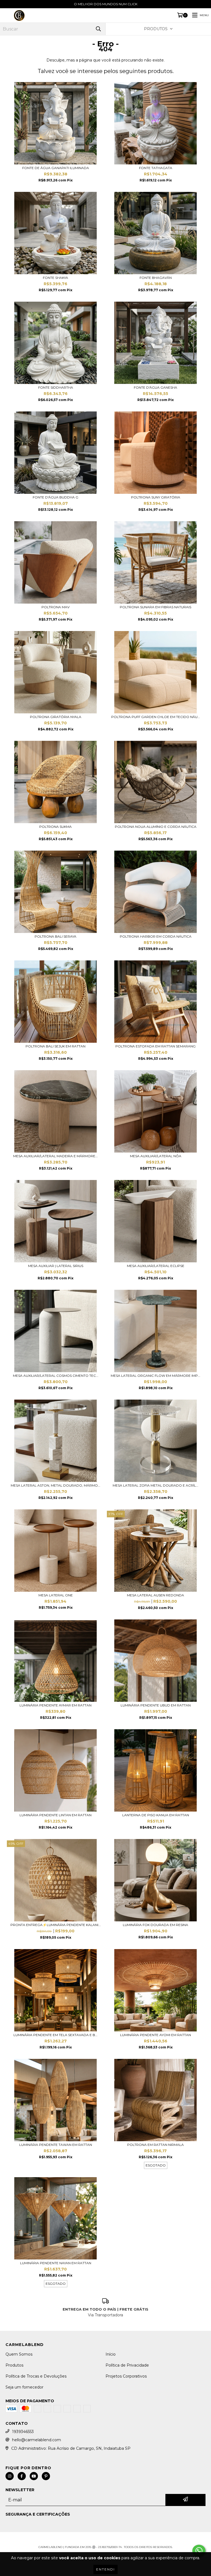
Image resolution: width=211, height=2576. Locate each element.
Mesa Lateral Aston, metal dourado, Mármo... (55, 1485)
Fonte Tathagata (156, 168)
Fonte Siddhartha (56, 387)
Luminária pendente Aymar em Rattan (55, 1705)
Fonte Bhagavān (156, 278)
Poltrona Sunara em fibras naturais (156, 607)
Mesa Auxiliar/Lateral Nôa (156, 1156)
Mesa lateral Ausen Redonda (156, 1595)
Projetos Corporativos (126, 2376)
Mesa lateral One (56, 1595)
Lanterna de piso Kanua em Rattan (156, 1815)
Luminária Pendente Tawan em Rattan (56, 2145)
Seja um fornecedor (24, 2387)
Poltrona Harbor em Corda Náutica (156, 936)
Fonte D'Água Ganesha (156, 387)
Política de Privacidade (127, 2365)
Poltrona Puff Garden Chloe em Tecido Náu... (156, 717)
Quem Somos (19, 2354)
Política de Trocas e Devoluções (36, 2376)
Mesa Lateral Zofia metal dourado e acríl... (156, 1485)
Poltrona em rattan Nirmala (156, 2145)
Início (111, 2354)
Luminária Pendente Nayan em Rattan (56, 2263)
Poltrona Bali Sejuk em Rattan (55, 1046)
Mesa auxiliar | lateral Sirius (56, 1266)
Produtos (14, 2365)
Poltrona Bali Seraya (55, 936)
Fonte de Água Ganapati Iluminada (56, 168)
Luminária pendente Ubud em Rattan (156, 1705)
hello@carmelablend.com (37, 2440)
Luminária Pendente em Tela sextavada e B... (55, 2035)
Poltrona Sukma (55, 827)
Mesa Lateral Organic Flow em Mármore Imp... (156, 1376)
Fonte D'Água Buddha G (55, 497)
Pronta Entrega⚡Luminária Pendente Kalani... (56, 1925)
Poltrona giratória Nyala (56, 717)
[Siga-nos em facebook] (22, 2476)
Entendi (105, 2569)
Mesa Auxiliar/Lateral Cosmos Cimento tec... (56, 1376)
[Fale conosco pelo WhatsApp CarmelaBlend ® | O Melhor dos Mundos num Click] (199, 2551)
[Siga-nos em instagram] (10, 2476)
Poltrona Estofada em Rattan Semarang (156, 1046)
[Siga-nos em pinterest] (46, 2476)
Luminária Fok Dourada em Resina (156, 1925)
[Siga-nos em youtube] (34, 2476)
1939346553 (23, 2432)
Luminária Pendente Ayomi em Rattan (156, 2035)
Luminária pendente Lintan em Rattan (55, 1815)
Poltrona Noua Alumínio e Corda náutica (156, 827)
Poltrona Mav (55, 607)
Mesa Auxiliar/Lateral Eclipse (156, 1266)
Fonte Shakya (55, 278)
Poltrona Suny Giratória (156, 497)
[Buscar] (98, 29)
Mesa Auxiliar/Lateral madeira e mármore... (55, 1156)
